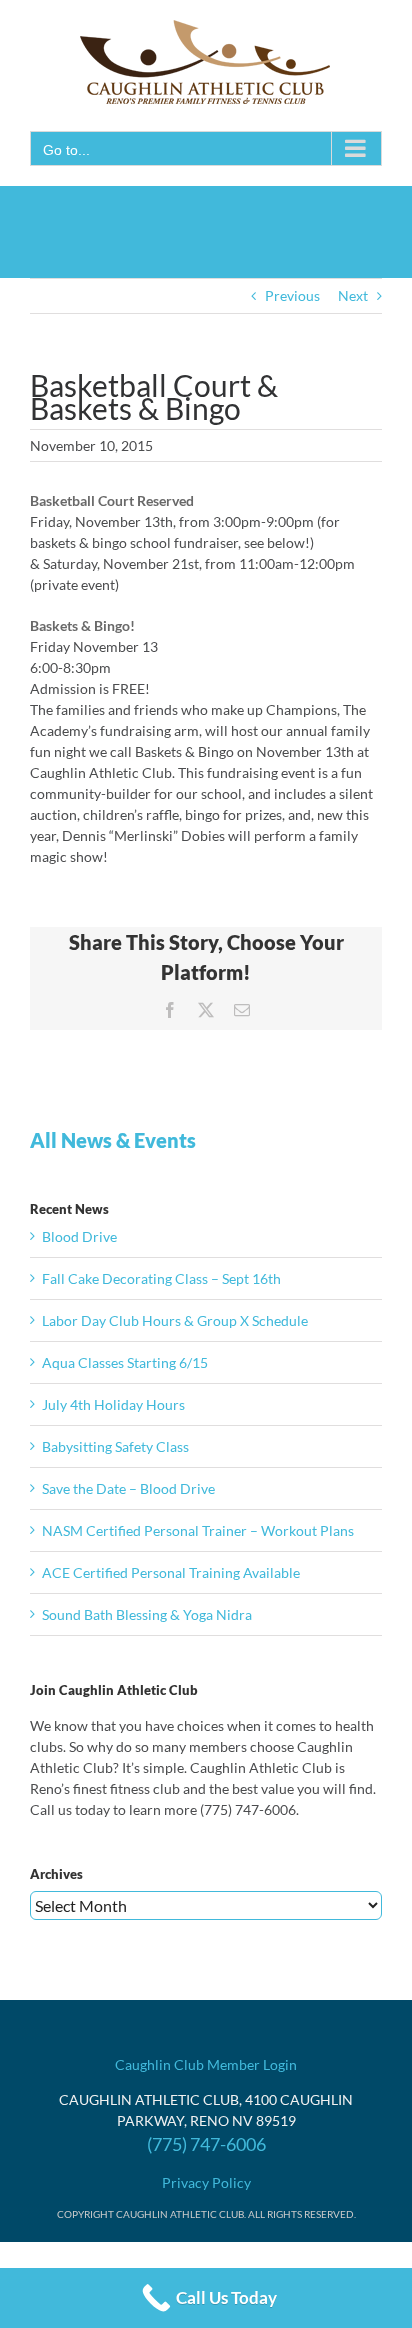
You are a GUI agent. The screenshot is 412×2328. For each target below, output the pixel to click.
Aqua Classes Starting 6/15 (125, 1362)
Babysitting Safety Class (115, 1446)
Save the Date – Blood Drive (128, 1488)
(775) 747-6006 (206, 2144)
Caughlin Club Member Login (206, 2064)
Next (353, 295)
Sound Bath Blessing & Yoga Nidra (147, 1614)
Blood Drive (79, 1236)
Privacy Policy (206, 2182)
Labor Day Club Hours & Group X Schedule (175, 1320)
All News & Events (113, 1140)
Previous (292, 295)
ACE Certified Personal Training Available (171, 1572)
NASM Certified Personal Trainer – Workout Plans (198, 1530)
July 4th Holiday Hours (113, 1404)
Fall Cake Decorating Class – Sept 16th (161, 1278)
